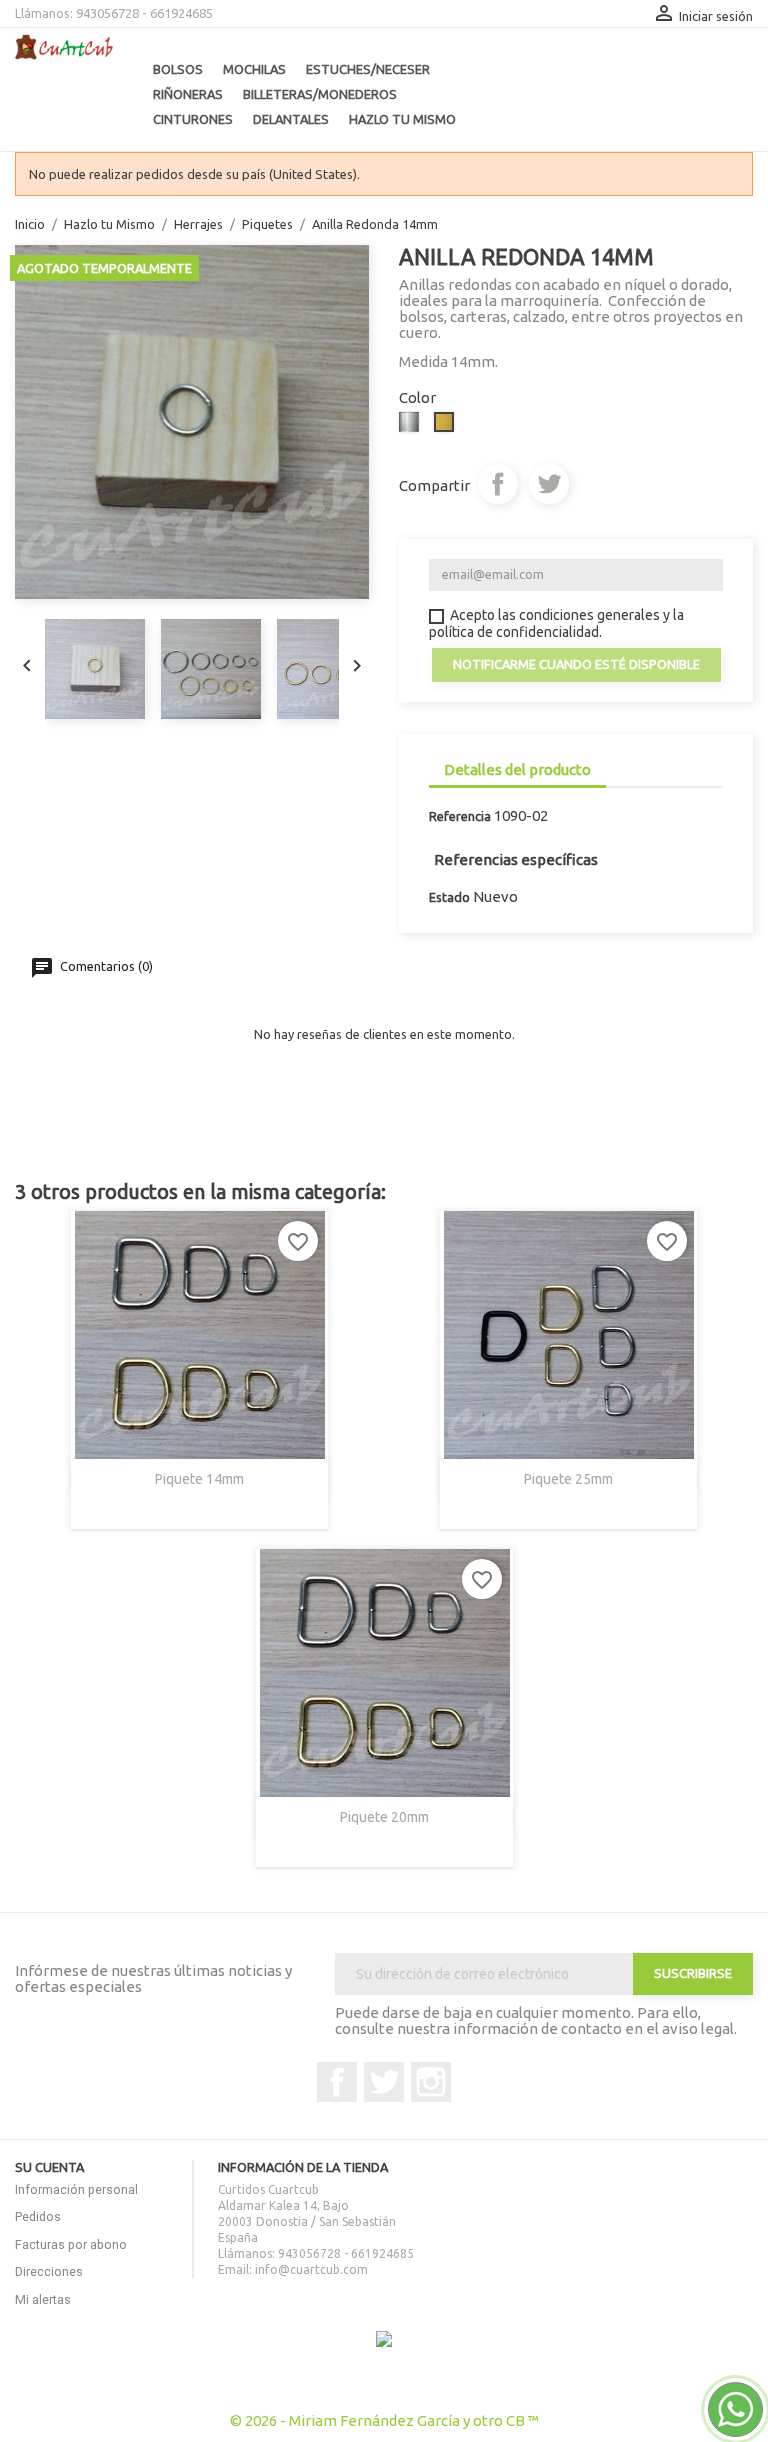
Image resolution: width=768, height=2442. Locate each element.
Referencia (460, 816)
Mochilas (254, 69)
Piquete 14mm (199, 1479)
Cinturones (193, 119)
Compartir (498, 484)
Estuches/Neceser (368, 69)
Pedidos (38, 2216)
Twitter (384, 2082)
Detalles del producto (517, 769)
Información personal (76, 2189)
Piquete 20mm (384, 1817)
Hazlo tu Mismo (402, 119)
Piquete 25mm (568, 1479)
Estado (449, 897)
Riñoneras (188, 94)
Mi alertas (43, 2299)
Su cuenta (49, 2167)
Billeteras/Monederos (320, 94)
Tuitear (549, 484)
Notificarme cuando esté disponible (576, 664)
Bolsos (178, 69)
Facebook (337, 2082)
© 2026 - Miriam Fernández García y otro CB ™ (384, 2420)
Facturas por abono (71, 2244)
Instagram (431, 2082)
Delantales (291, 119)
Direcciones (49, 2271)
